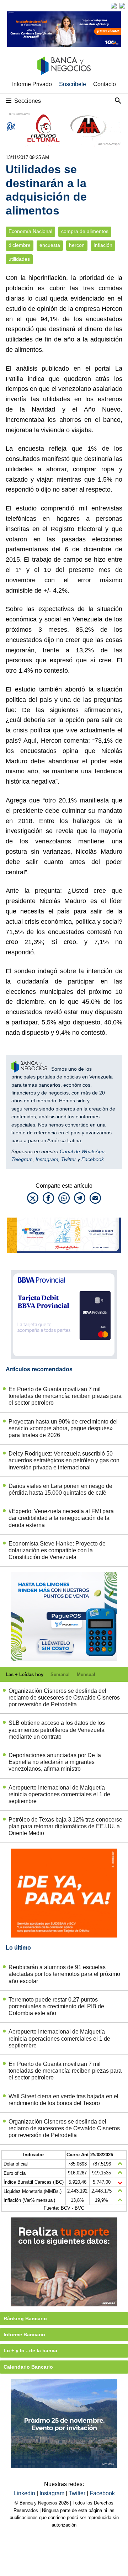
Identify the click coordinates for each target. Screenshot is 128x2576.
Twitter (69, 1159)
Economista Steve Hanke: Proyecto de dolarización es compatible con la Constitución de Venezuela (57, 1550)
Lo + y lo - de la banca (30, 2350)
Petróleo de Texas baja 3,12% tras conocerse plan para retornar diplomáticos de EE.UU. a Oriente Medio (65, 1826)
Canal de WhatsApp (82, 1151)
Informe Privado (32, 84)
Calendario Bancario (28, 2367)
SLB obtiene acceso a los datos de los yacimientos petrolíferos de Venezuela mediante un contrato (57, 1730)
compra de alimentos (85, 231)
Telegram (22, 1159)
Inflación (103, 245)
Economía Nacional (30, 231)
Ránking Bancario (25, 2318)
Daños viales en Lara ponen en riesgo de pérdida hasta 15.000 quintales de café (60, 1489)
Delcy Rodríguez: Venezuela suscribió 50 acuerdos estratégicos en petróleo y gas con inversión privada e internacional (64, 1460)
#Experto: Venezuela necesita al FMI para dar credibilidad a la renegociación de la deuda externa (61, 1518)
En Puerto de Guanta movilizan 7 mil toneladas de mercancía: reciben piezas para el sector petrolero (65, 1396)
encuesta (50, 245)
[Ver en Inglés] (114, 6)
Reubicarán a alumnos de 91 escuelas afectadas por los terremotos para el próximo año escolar (64, 1974)
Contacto (105, 84)
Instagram (47, 1159)
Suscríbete (73, 84)
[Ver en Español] (122, 6)
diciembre (20, 245)
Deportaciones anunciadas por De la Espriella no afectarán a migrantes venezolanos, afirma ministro (55, 1762)
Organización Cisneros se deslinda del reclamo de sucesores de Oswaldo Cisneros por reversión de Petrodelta (64, 1698)
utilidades (19, 259)
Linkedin (25, 2493)
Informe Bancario (24, 2334)
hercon (77, 245)
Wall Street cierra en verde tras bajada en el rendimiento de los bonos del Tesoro (63, 2100)
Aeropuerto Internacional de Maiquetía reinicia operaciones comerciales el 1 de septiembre (59, 1794)
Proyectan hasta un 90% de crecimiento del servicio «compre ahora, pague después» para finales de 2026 (63, 1428)
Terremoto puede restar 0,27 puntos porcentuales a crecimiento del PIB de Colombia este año (56, 2006)
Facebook (93, 1159)
